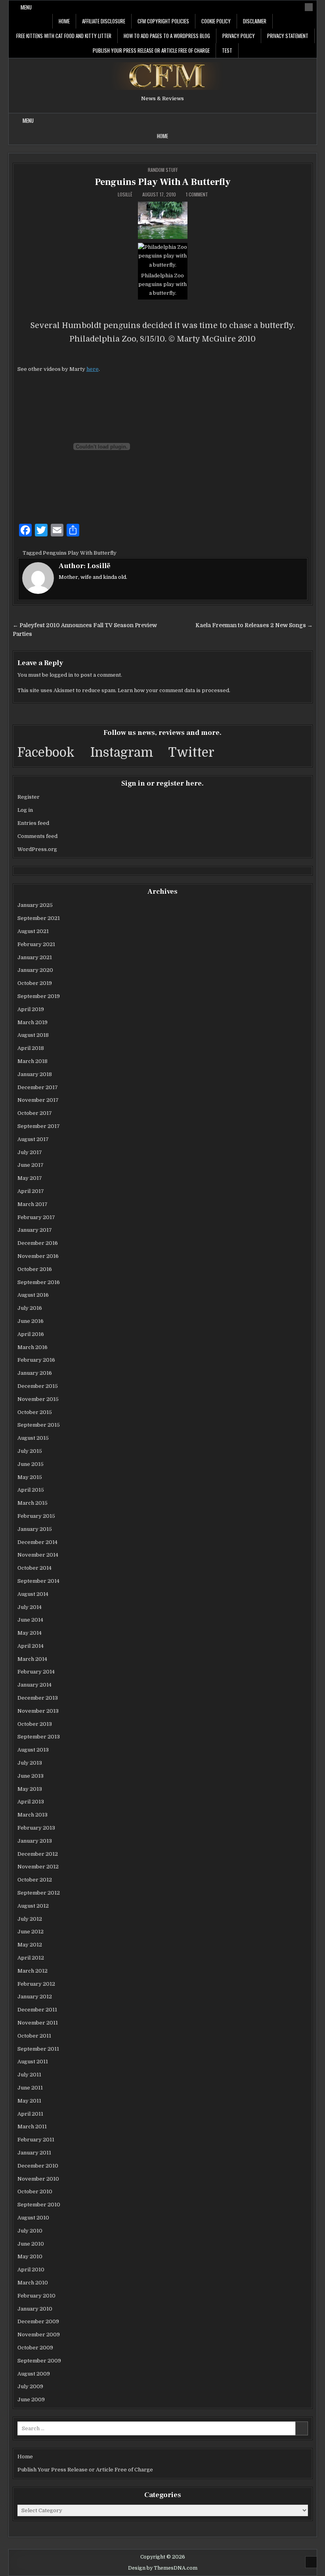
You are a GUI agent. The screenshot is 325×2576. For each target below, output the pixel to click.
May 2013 (30, 1789)
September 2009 (39, 2361)
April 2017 (31, 1191)
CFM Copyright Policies (163, 21)
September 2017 (39, 1126)
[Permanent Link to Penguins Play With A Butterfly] (163, 220)
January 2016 (35, 1373)
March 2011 (32, 2127)
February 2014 (36, 1672)
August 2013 (33, 1750)
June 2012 (31, 1932)
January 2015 (35, 1529)
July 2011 (29, 2075)
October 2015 (35, 1412)
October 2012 (35, 1880)
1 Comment (197, 195)
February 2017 (36, 1217)
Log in (25, 810)
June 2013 (31, 1776)
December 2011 (37, 2010)
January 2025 (35, 905)
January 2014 (34, 1685)
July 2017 (30, 1152)
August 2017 (33, 1139)
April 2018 (31, 1048)
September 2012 (39, 1893)
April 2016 (31, 1334)
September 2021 (39, 918)
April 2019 (31, 1009)
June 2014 (30, 1620)
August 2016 (33, 1295)
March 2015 (32, 1503)
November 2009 (39, 2335)
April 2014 (31, 1646)
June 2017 (31, 1165)
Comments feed (37, 836)
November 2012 (38, 1867)
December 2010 (38, 2166)
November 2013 (38, 1711)
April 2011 (30, 2114)
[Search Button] (309, 7)
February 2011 (36, 2140)
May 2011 (29, 2101)
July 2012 (30, 1919)
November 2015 (38, 1399)
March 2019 (32, 1022)
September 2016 (39, 1282)
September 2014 (38, 1581)
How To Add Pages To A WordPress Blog (167, 36)
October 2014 (34, 1568)
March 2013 (32, 1815)
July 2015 (30, 1451)
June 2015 (31, 1464)
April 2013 (31, 1802)
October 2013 (35, 1724)
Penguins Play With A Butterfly (163, 182)
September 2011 (38, 2049)
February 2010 (36, 2296)
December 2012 (38, 1854)
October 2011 (34, 2036)
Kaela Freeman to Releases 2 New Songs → (254, 625)
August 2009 (34, 2374)
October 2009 (35, 2348)
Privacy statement (288, 36)
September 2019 (39, 996)
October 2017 (35, 1113)
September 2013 (39, 1737)
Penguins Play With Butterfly (80, 553)
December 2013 (38, 1698)
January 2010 (35, 2309)
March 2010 (33, 2283)
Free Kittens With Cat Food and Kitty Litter (64, 36)
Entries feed (33, 823)
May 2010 (30, 2256)
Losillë (125, 195)
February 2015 (36, 1516)
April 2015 (31, 1490)
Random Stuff (163, 170)
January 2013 (35, 1841)
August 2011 (33, 2062)
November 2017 (38, 1100)
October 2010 (35, 2192)
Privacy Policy (239, 36)
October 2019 (35, 983)
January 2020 (35, 970)
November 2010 (38, 2179)
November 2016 (38, 1256)
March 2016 (32, 1347)
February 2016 (36, 1360)
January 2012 (35, 1997)
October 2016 (35, 1269)
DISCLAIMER (255, 21)
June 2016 (31, 1321)
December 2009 (38, 2321)
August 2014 (33, 1594)
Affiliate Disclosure (104, 21)
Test (227, 50)
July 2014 (30, 1607)
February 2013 (36, 1828)
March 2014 (32, 1659)
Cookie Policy (216, 21)
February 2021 (36, 944)
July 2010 (30, 2231)
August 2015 (33, 1438)
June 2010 (31, 2244)
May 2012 (30, 1945)
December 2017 (38, 1087)
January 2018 (35, 1074)
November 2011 (38, 2023)
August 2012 (33, 1906)
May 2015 (30, 1477)
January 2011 (34, 2153)
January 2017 (35, 1230)
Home (64, 21)
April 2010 (31, 2270)
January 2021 (35, 957)
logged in (61, 675)
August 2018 (33, 1035)
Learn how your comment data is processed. (174, 690)
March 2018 (32, 1061)
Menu (26, 7)
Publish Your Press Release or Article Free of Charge (151, 50)
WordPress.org (37, 849)
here (93, 369)
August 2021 (33, 931)
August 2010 (33, 2218)
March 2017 (32, 1204)
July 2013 (30, 1763)
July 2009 (30, 2386)
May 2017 (30, 1178)
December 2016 (38, 1243)
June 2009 (31, 2399)
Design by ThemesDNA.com (163, 2568)
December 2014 (37, 1542)
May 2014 (30, 1633)
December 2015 (38, 1386)
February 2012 (36, 1984)
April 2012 (31, 1958)
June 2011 (30, 2088)
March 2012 (32, 1971)
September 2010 (39, 2205)
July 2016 (30, 1308)
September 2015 (39, 1425)
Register (29, 797)
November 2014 (38, 1555)
